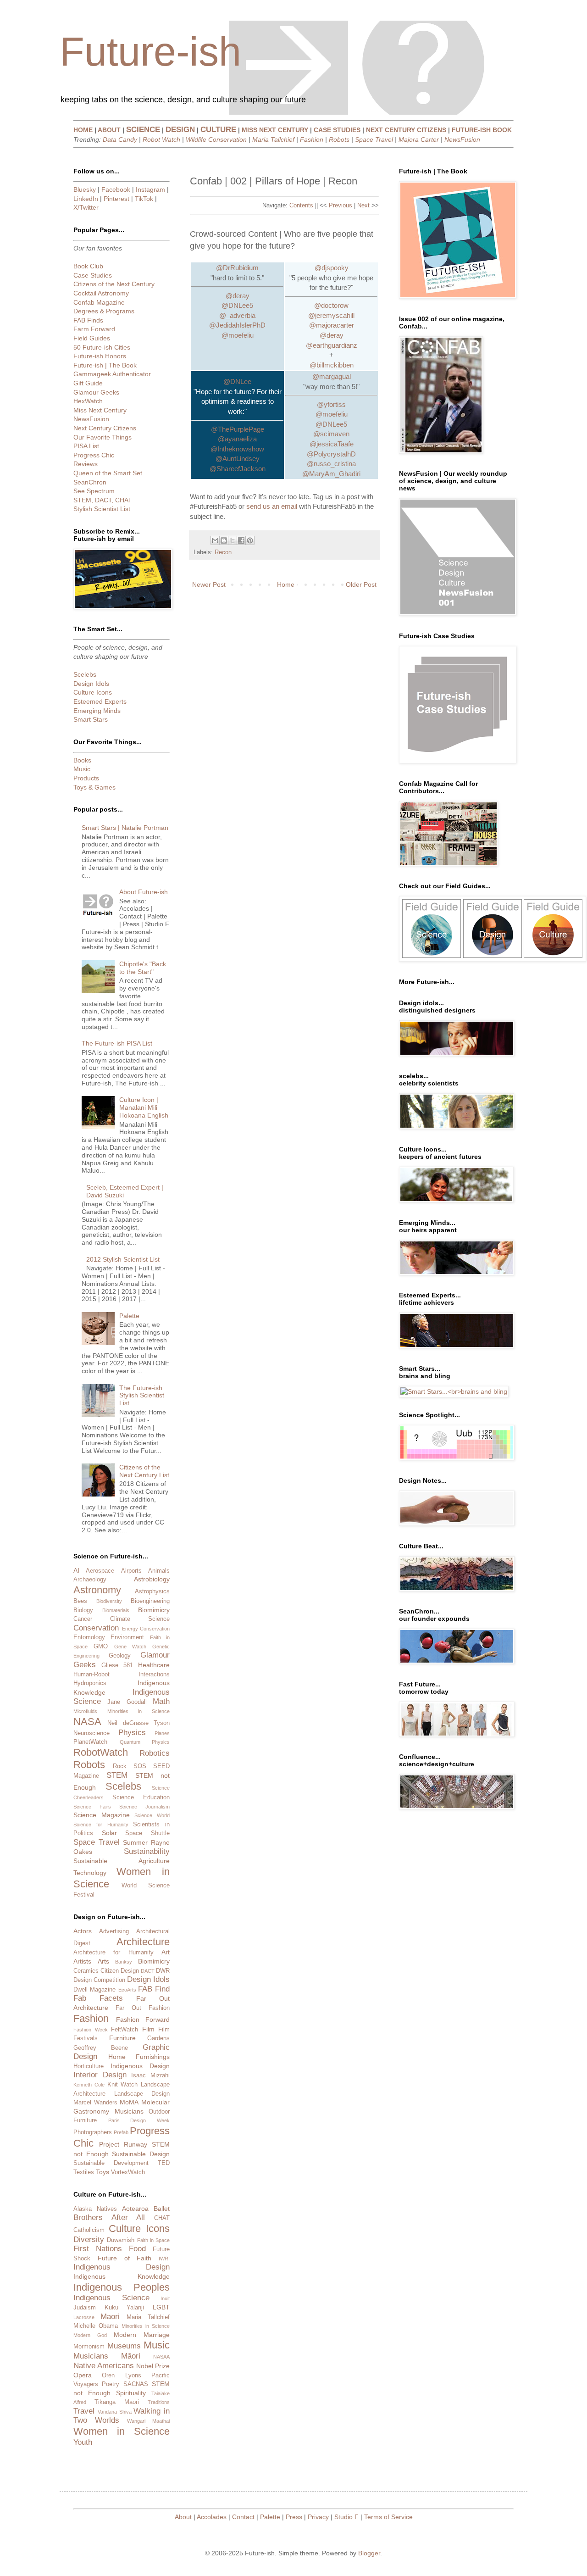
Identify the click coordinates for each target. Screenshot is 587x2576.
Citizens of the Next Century (114, 284)
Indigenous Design (140, 2066)
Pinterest (116, 199)
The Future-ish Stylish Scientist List (142, 1396)
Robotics (155, 1753)
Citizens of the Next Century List (144, 1471)
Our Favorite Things (102, 437)
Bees (80, 1601)
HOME (83, 130)
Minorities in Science (138, 1711)
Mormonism (89, 2347)
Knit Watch (123, 2085)
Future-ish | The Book (105, 365)
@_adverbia (237, 315)
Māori (131, 2356)
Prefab (121, 2132)
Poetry (111, 2384)
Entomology (89, 1637)
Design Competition (99, 1980)
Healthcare (154, 1665)
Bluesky (85, 189)
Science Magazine (102, 1815)
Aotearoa (135, 2209)
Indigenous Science (111, 2298)
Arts (103, 1961)
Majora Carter (419, 139)
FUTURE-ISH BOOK (482, 130)
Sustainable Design (141, 2154)
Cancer (83, 1619)
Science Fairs (92, 1807)
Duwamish (121, 2240)
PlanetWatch (90, 1742)
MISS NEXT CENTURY (275, 130)
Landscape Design (142, 2094)
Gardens (158, 2038)
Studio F (346, 2517)
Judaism (85, 2308)
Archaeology (90, 1580)
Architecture (143, 1942)
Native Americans (104, 2366)
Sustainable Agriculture (122, 1861)
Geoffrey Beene (101, 2048)
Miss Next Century (100, 410)
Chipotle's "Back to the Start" (143, 968)
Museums (124, 2346)
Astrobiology (152, 1579)
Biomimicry (154, 1610)
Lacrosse (84, 2317)
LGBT (161, 2307)
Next (363, 205)
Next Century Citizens (105, 428)
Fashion (312, 139)
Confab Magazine (99, 302)
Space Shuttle (147, 1833)
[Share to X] (233, 540)
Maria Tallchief (273, 139)
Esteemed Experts (100, 701)
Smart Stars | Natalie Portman (125, 828)
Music (82, 769)
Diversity (89, 2239)
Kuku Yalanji (125, 2308)
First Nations (98, 2249)
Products (86, 778)
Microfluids (85, 1711)
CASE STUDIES (337, 130)
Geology (120, 1656)
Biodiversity (109, 1601)
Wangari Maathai (148, 2421)
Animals (159, 1571)
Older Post (361, 584)
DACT (148, 1971)
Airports (131, 1571)
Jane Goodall (127, 1702)
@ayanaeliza (237, 439)
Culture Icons (93, 692)
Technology (90, 1873)
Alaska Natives (95, 2209)
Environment (127, 1637)
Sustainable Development (111, 2163)
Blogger (369, 2553)
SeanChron (90, 482)
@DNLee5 (237, 305)
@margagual (332, 376)
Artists (82, 1961)
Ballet (162, 2209)
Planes (162, 1733)
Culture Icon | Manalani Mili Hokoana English (144, 1107)
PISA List (86, 446)
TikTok (144, 199)
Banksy (124, 1962)
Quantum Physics (145, 1742)
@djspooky (332, 268)
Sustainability (147, 1851)
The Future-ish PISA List (117, 1043)
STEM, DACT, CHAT (103, 500)
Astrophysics (152, 1591)
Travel (84, 2411)
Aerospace (100, 1571)
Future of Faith (125, 2258)
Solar (109, 1833)
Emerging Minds (97, 711)
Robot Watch (161, 139)
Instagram (150, 189)
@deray (238, 296)
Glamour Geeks (96, 392)
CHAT (162, 2218)
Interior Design (100, 2075)
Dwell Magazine (94, 1990)
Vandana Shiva (115, 2412)
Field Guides (92, 338)
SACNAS (136, 2384)
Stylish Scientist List (102, 509)
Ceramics (86, 1971)
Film (148, 2029)
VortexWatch (128, 2172)
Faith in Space (154, 2240)
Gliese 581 (117, 1665)
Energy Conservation (146, 1629)
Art (166, 1952)
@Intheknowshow (237, 449)
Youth (83, 2442)
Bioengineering (150, 1601)
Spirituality (131, 2393)
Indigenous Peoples (122, 2287)
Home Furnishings (139, 2057)
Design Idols (91, 684)
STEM (117, 1775)
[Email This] (215, 540)
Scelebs (85, 674)
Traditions (159, 2402)
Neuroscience (91, 1733)
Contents (301, 205)
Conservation (96, 1628)
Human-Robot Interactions (122, 1675)
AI (76, 1570)
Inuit (165, 2298)
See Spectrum (94, 491)
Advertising (114, 1931)
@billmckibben (332, 365)
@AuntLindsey (238, 459)
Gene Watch (130, 1647)
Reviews (86, 464)
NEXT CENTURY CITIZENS (406, 130)
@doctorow (331, 305)
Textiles (84, 2172)
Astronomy (97, 1590)
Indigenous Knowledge (122, 2276)
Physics (132, 1733)
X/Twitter (86, 207)
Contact (243, 2517)
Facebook (116, 189)
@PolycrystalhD (331, 454)
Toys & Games (94, 787)
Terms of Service (388, 2517)
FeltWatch (125, 2030)
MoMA (129, 2102)
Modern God (90, 2335)
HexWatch (88, 401)
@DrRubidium (237, 268)
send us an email (272, 506)
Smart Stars (91, 719)
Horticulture (89, 2066)
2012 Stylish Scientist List (123, 1259)
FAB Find (154, 1989)
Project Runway (123, 2144)
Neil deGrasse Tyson (138, 1723)
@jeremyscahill (331, 315)
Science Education (141, 1797)
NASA (87, 1722)
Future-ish (150, 52)
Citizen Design (120, 1971)
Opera (83, 2375)
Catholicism (89, 2230)
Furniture (122, 2038)
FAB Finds (88, 320)
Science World (152, 1815)
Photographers (93, 2132)
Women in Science (122, 2431)
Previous (341, 205)
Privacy (318, 2517)
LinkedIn (86, 199)
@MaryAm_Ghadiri (331, 474)
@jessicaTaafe (332, 444)
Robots (339, 139)
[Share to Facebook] (241, 540)
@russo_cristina (331, 464)
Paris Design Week (139, 2120)
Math (161, 1701)
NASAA (161, 2357)
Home (286, 584)
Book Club (88, 266)
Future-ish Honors (100, 356)
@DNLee (237, 381)
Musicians (129, 2111)
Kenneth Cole (89, 2085)
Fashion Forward (143, 2020)
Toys (102, 2172)
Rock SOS (130, 1766)
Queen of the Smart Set (108, 473)
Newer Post (209, 584)
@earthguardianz (332, 345)
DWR (163, 1971)
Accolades (212, 2517)
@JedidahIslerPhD (237, 325)
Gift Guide (88, 383)
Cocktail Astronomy (101, 293)
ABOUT (109, 130)
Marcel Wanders (95, 2103)
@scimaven (331, 434)
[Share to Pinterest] (250, 540)
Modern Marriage (142, 2335)
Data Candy (120, 139)
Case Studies (93, 275)
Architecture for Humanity (114, 1953)
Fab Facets (98, 1998)
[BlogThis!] (224, 540)
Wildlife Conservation (216, 139)
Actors (83, 1931)
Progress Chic (94, 455)
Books (82, 760)
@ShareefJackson (238, 469)
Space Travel (374, 139)
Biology (83, 1610)
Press (294, 2517)
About (183, 2517)
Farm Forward (94, 329)
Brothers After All (109, 2217)
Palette (129, 1316)
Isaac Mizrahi (150, 2075)
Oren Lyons (121, 2376)
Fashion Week (91, 2030)
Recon (223, 552)
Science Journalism (144, 1807)
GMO (101, 1647)
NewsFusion (462, 139)
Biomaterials (116, 1610)
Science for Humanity (101, 1825)
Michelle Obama (96, 2326)
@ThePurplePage (238, 429)
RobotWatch (101, 1752)
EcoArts (127, 1990)
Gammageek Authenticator (112, 374)
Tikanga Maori (117, 2402)
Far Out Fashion (143, 2008)
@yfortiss (331, 404)
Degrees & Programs (104, 311)
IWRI (164, 2259)
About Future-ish (144, 892)
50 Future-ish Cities (102, 347)
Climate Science (140, 1619)
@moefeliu (238, 335)
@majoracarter (332, 325)
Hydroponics (90, 1683)
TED (164, 2163)
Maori (110, 2317)
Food (137, 2249)
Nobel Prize (153, 2366)
